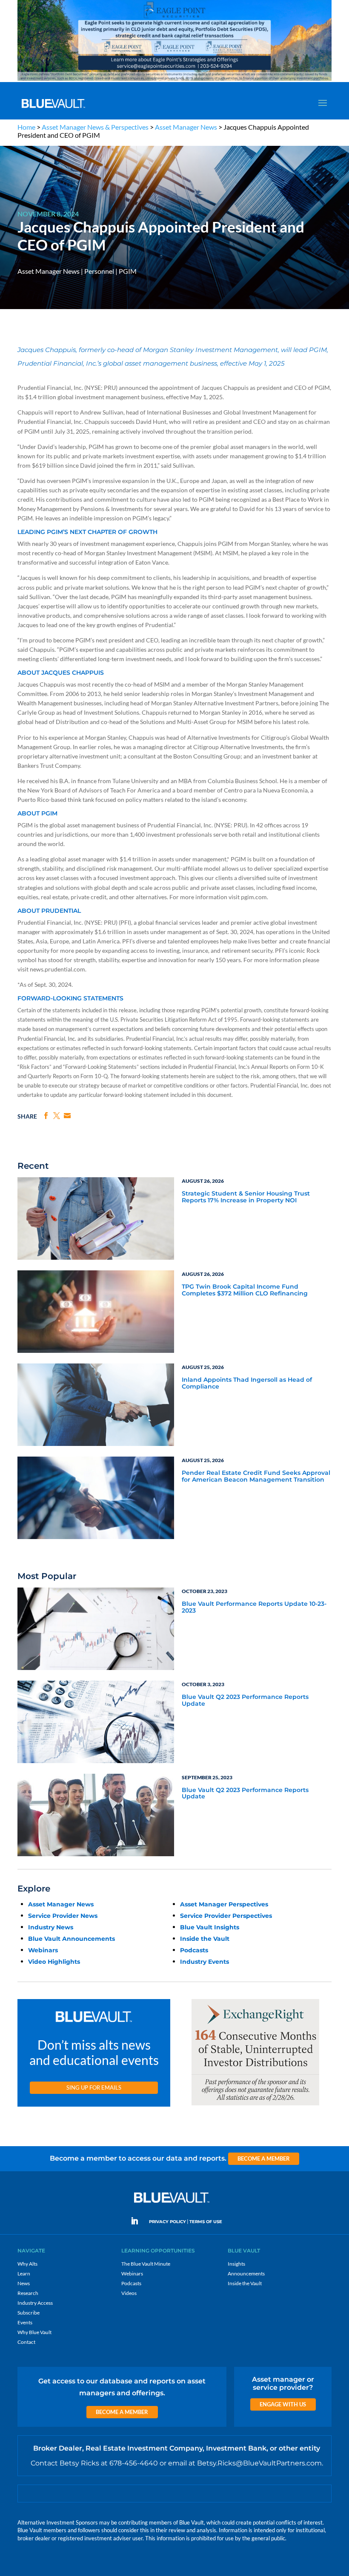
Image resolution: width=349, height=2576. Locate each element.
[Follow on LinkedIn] (138, 2221)
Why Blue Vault (34, 2332)
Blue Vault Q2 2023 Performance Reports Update (245, 1700)
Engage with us (283, 2404)
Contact (26, 2342)
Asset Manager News (186, 127)
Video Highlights (54, 1962)
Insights (236, 2264)
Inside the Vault (205, 1939)
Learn (24, 2274)
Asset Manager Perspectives (224, 1904)
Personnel (99, 271)
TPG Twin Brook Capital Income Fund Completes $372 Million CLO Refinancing (245, 1290)
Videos (129, 2293)
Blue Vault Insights (210, 1927)
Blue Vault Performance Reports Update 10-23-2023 (254, 1607)
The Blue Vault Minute (146, 2264)
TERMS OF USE (206, 2222)
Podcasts (194, 1950)
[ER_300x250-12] (255, 2106)
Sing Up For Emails (94, 2087)
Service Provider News (63, 1916)
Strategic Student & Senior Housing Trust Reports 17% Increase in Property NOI (246, 1197)
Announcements (246, 2274)
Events (25, 2322)
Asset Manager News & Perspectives (95, 127)
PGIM (128, 271)
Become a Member (264, 2159)
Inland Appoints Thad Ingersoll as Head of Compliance (247, 1383)
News (24, 2283)
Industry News (51, 1927)
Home (26, 127)
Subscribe (29, 2313)
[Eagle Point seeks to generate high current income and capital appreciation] (174, 80)
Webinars (43, 1950)
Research (28, 2293)
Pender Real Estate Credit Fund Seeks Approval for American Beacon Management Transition (256, 1476)
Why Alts (27, 2264)
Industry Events (205, 1962)
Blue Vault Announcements (72, 1939)
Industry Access (35, 2303)
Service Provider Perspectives (226, 1916)
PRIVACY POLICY (167, 2222)
